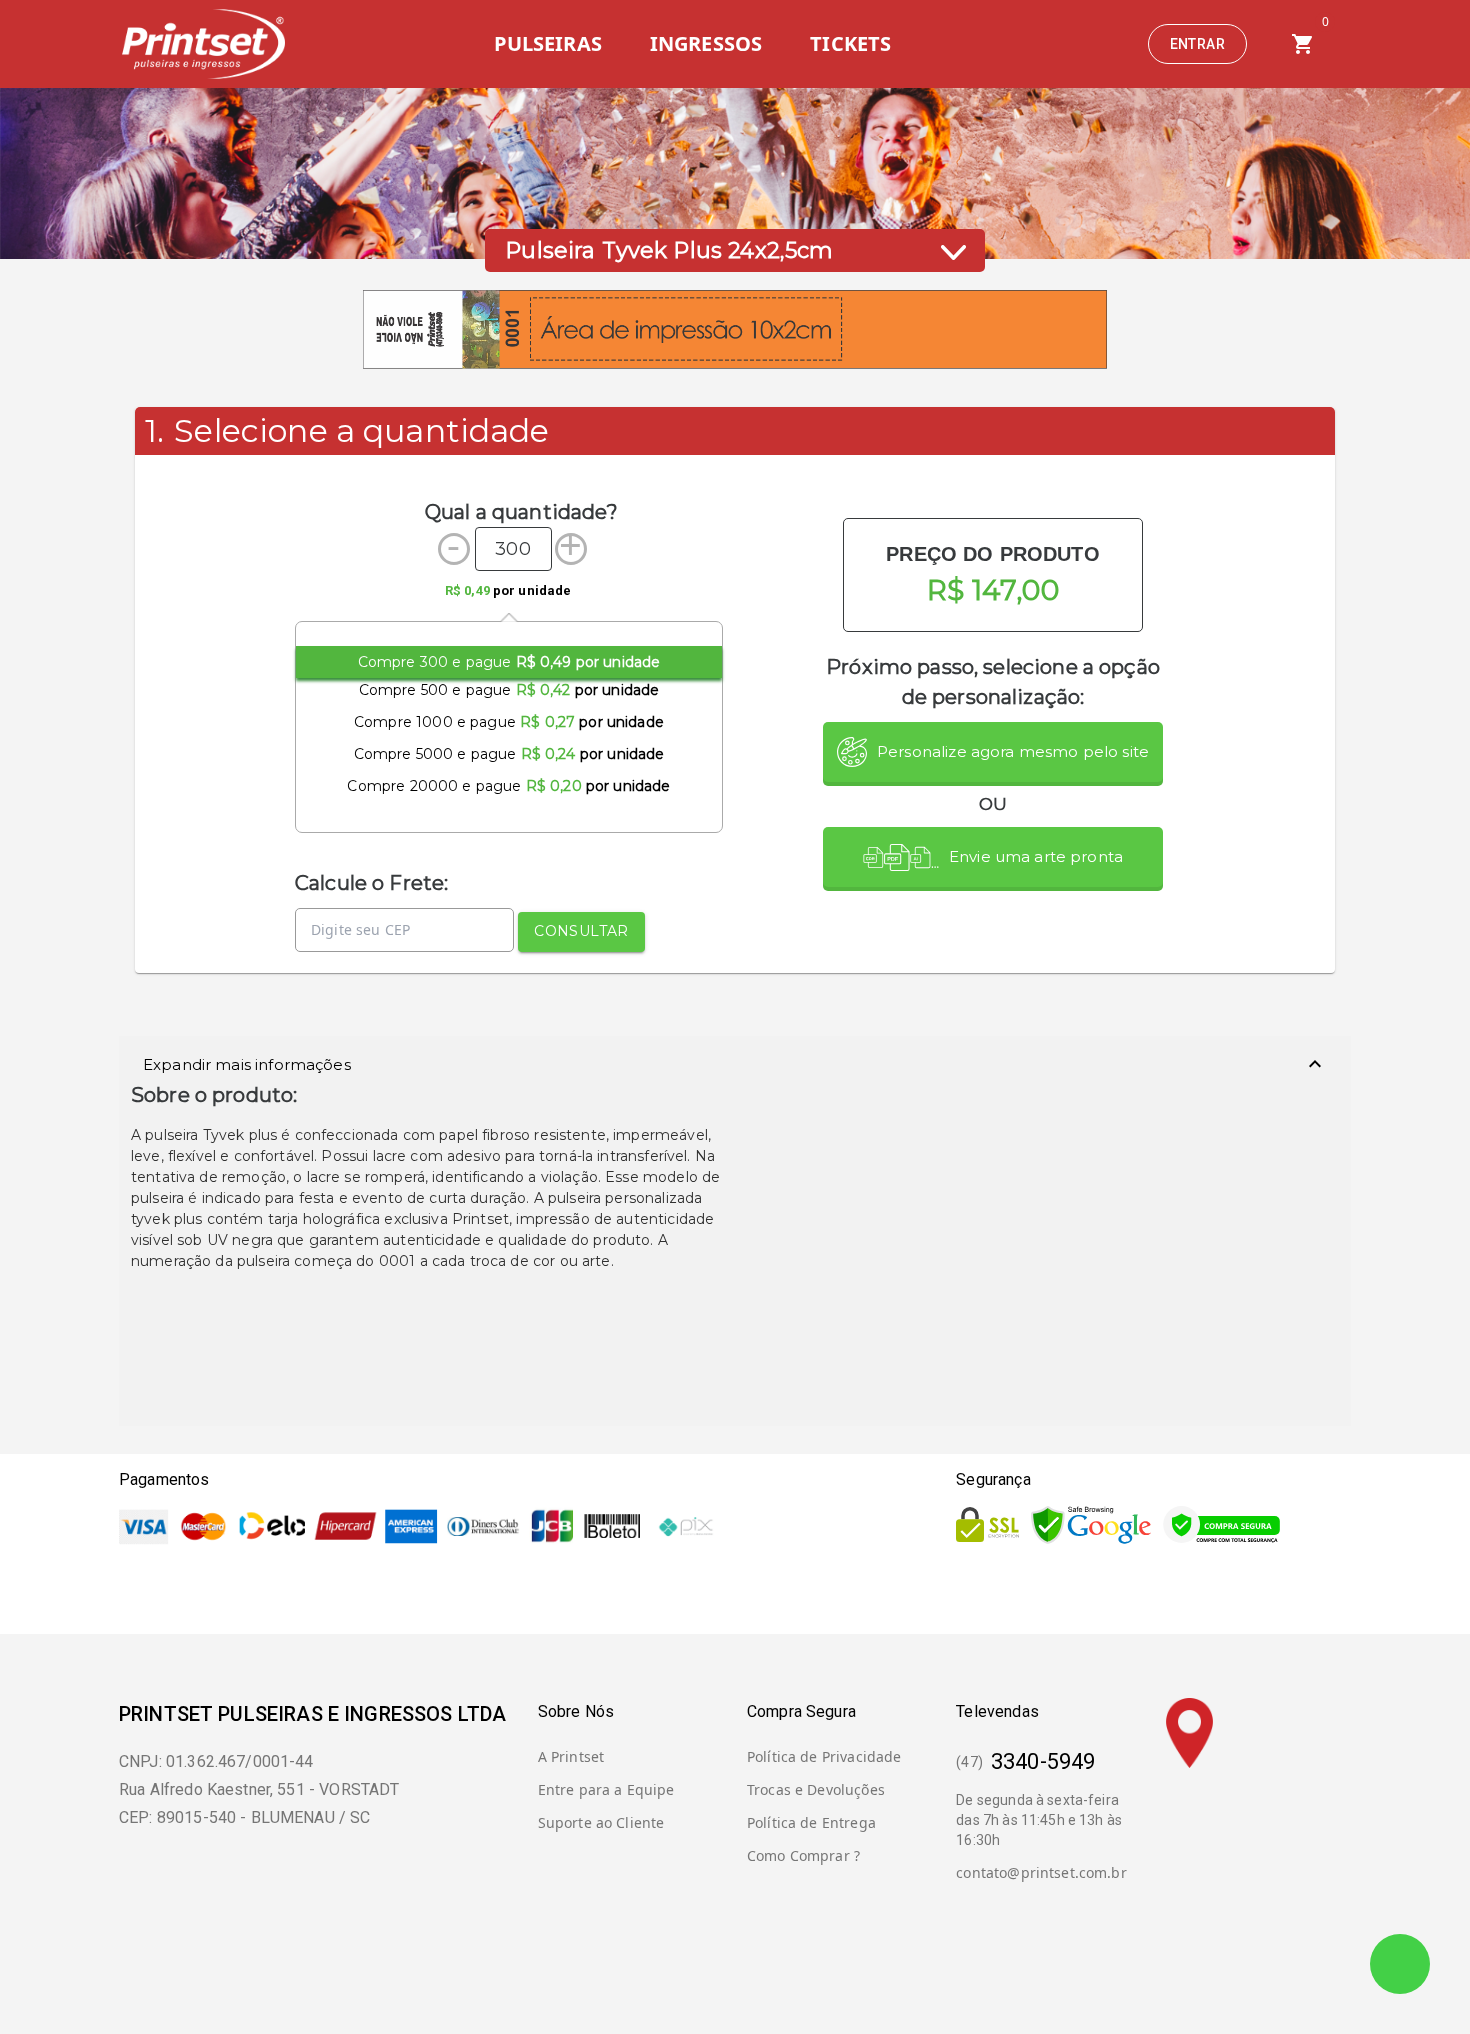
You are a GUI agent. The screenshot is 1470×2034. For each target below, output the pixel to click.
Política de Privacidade (824, 1756)
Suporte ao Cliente (601, 1822)
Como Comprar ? (803, 1855)
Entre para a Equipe (606, 1789)
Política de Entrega (811, 1822)
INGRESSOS (706, 43)
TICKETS (850, 43)
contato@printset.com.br (1041, 1872)
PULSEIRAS (548, 43)
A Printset (571, 1756)
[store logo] (202, 44)
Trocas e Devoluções (816, 1789)
